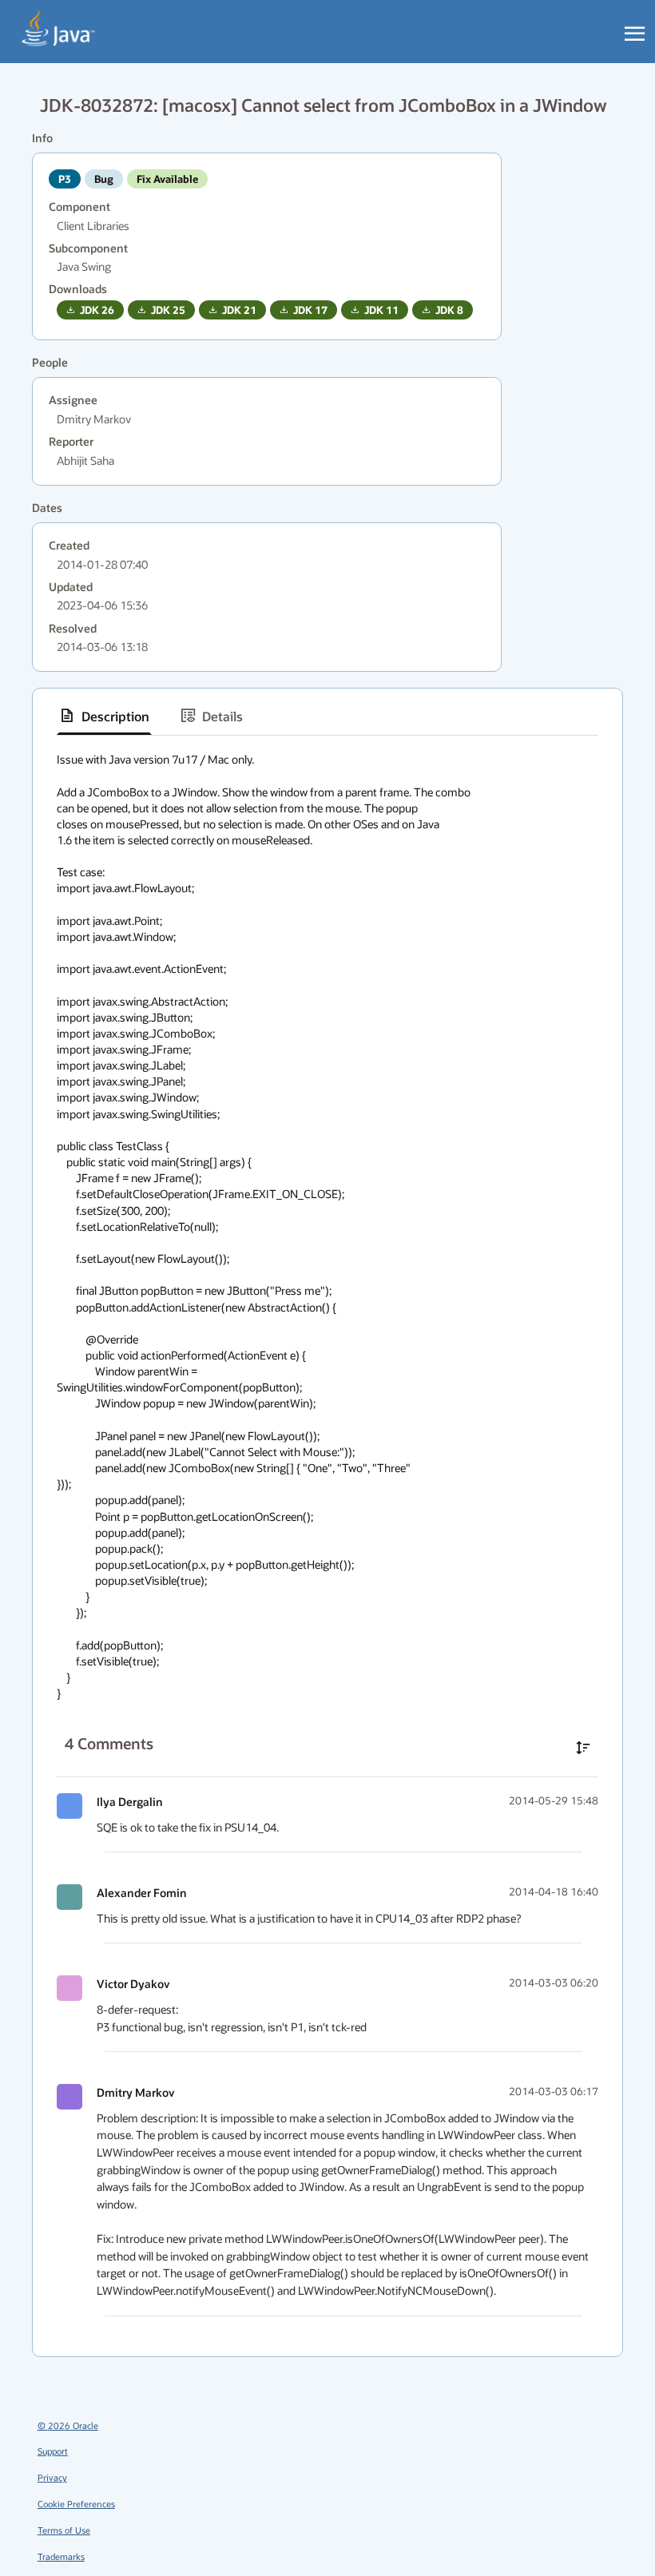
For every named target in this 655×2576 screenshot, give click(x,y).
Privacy (52, 2477)
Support (53, 2451)
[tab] (104, 716)
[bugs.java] (59, 29)
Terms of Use (64, 2530)
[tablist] (327, 716)
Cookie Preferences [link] (76, 2504)
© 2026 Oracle (68, 2425)
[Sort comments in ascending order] (583, 1748)
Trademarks (61, 2556)
